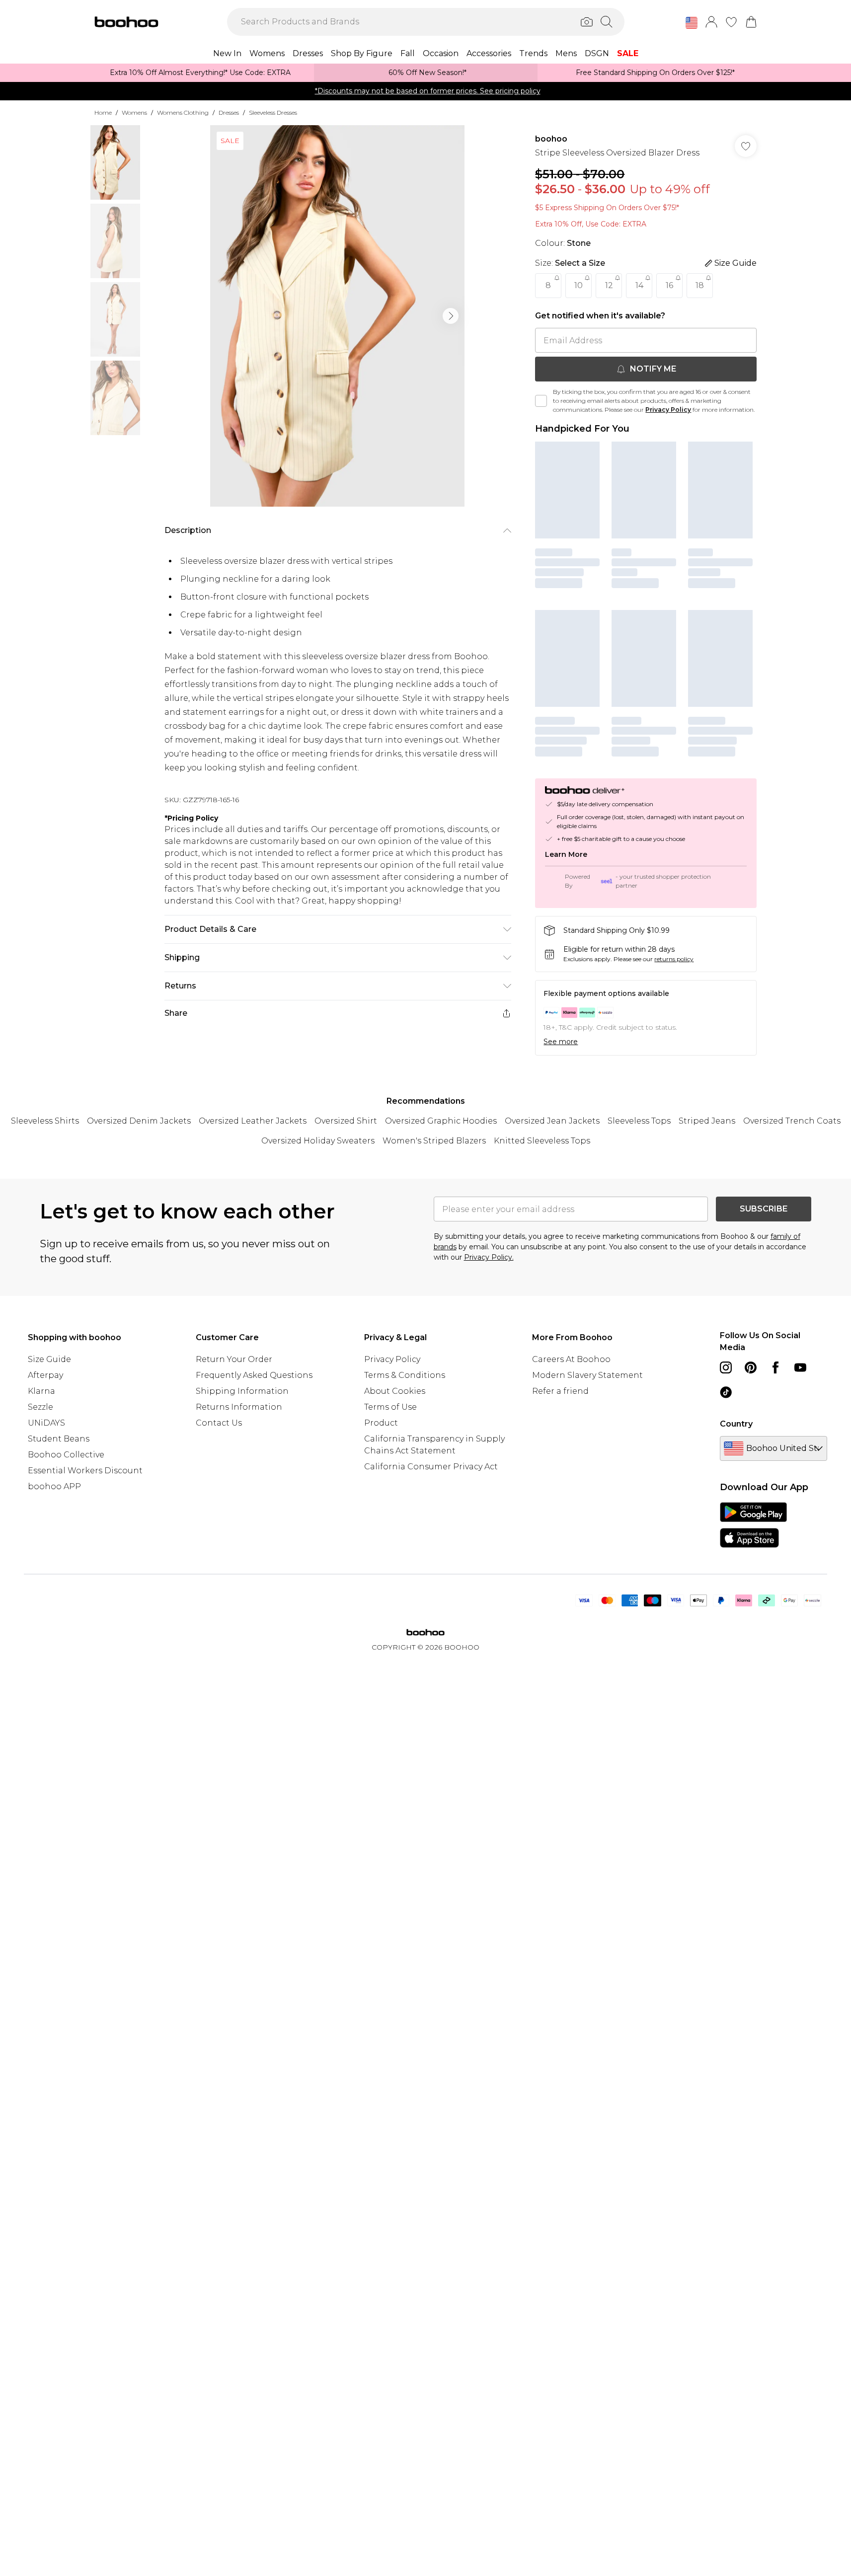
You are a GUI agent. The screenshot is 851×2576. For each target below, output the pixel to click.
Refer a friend (560, 1391)
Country (736, 1424)
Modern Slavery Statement (587, 1375)
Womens (134, 113)
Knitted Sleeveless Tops (542, 1141)
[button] (692, 23)
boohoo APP (54, 1486)
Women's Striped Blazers (434, 1141)
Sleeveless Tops (639, 1121)
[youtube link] (800, 1367)
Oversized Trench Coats (792, 1121)
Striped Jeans (707, 1121)
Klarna (41, 1391)
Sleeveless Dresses (273, 113)
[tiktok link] (726, 1392)
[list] (337, 316)
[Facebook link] (775, 1367)
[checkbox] (541, 401)
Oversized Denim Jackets (139, 1121)
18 (700, 285)
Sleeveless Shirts (45, 1121)
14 (639, 285)
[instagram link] (726, 1367)
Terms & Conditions (405, 1375)
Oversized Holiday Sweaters (318, 1141)
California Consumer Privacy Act (431, 1467)
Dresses (229, 113)
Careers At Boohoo (571, 1359)
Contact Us (219, 1423)
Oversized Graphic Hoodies (441, 1121)
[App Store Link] (753, 1525)
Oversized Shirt (346, 1121)
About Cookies (395, 1391)
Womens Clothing (183, 113)
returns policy (674, 959)
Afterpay (45, 1375)
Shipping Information (242, 1391)
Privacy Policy (668, 410)
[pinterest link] (751, 1367)
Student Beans (59, 1439)
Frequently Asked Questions (254, 1375)
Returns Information (239, 1407)
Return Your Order (234, 1359)
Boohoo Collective (66, 1455)
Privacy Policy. (489, 1257)
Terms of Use (390, 1407)
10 (579, 285)
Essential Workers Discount (85, 1471)
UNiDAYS (46, 1423)
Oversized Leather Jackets (253, 1121)
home (103, 113)
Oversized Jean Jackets (552, 1121)
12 (609, 285)
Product (381, 1423)
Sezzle (40, 1407)
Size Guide (49, 1359)
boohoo (551, 139)
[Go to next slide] (451, 316)
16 (669, 285)
